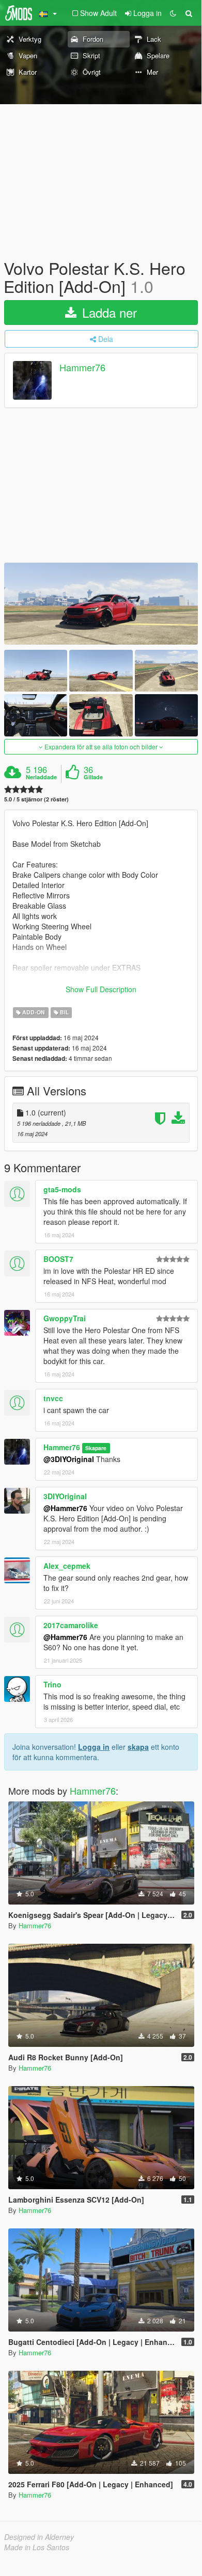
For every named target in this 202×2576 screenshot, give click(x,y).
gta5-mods (62, 1189)
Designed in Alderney (39, 2537)
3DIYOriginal (65, 1496)
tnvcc (53, 1398)
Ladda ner (108, 312)
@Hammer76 (65, 1508)
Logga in (94, 1747)
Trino (52, 1684)
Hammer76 (82, 368)
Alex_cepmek (67, 1566)
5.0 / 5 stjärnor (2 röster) (36, 799)
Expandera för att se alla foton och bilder (101, 746)
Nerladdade (41, 777)
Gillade (93, 777)
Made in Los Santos (37, 2547)
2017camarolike (71, 1625)
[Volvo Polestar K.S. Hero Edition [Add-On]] (101, 604)
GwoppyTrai (65, 1318)
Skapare (96, 1448)
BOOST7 (58, 1259)
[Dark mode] (173, 13)
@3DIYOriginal (69, 1459)
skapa (138, 1747)
